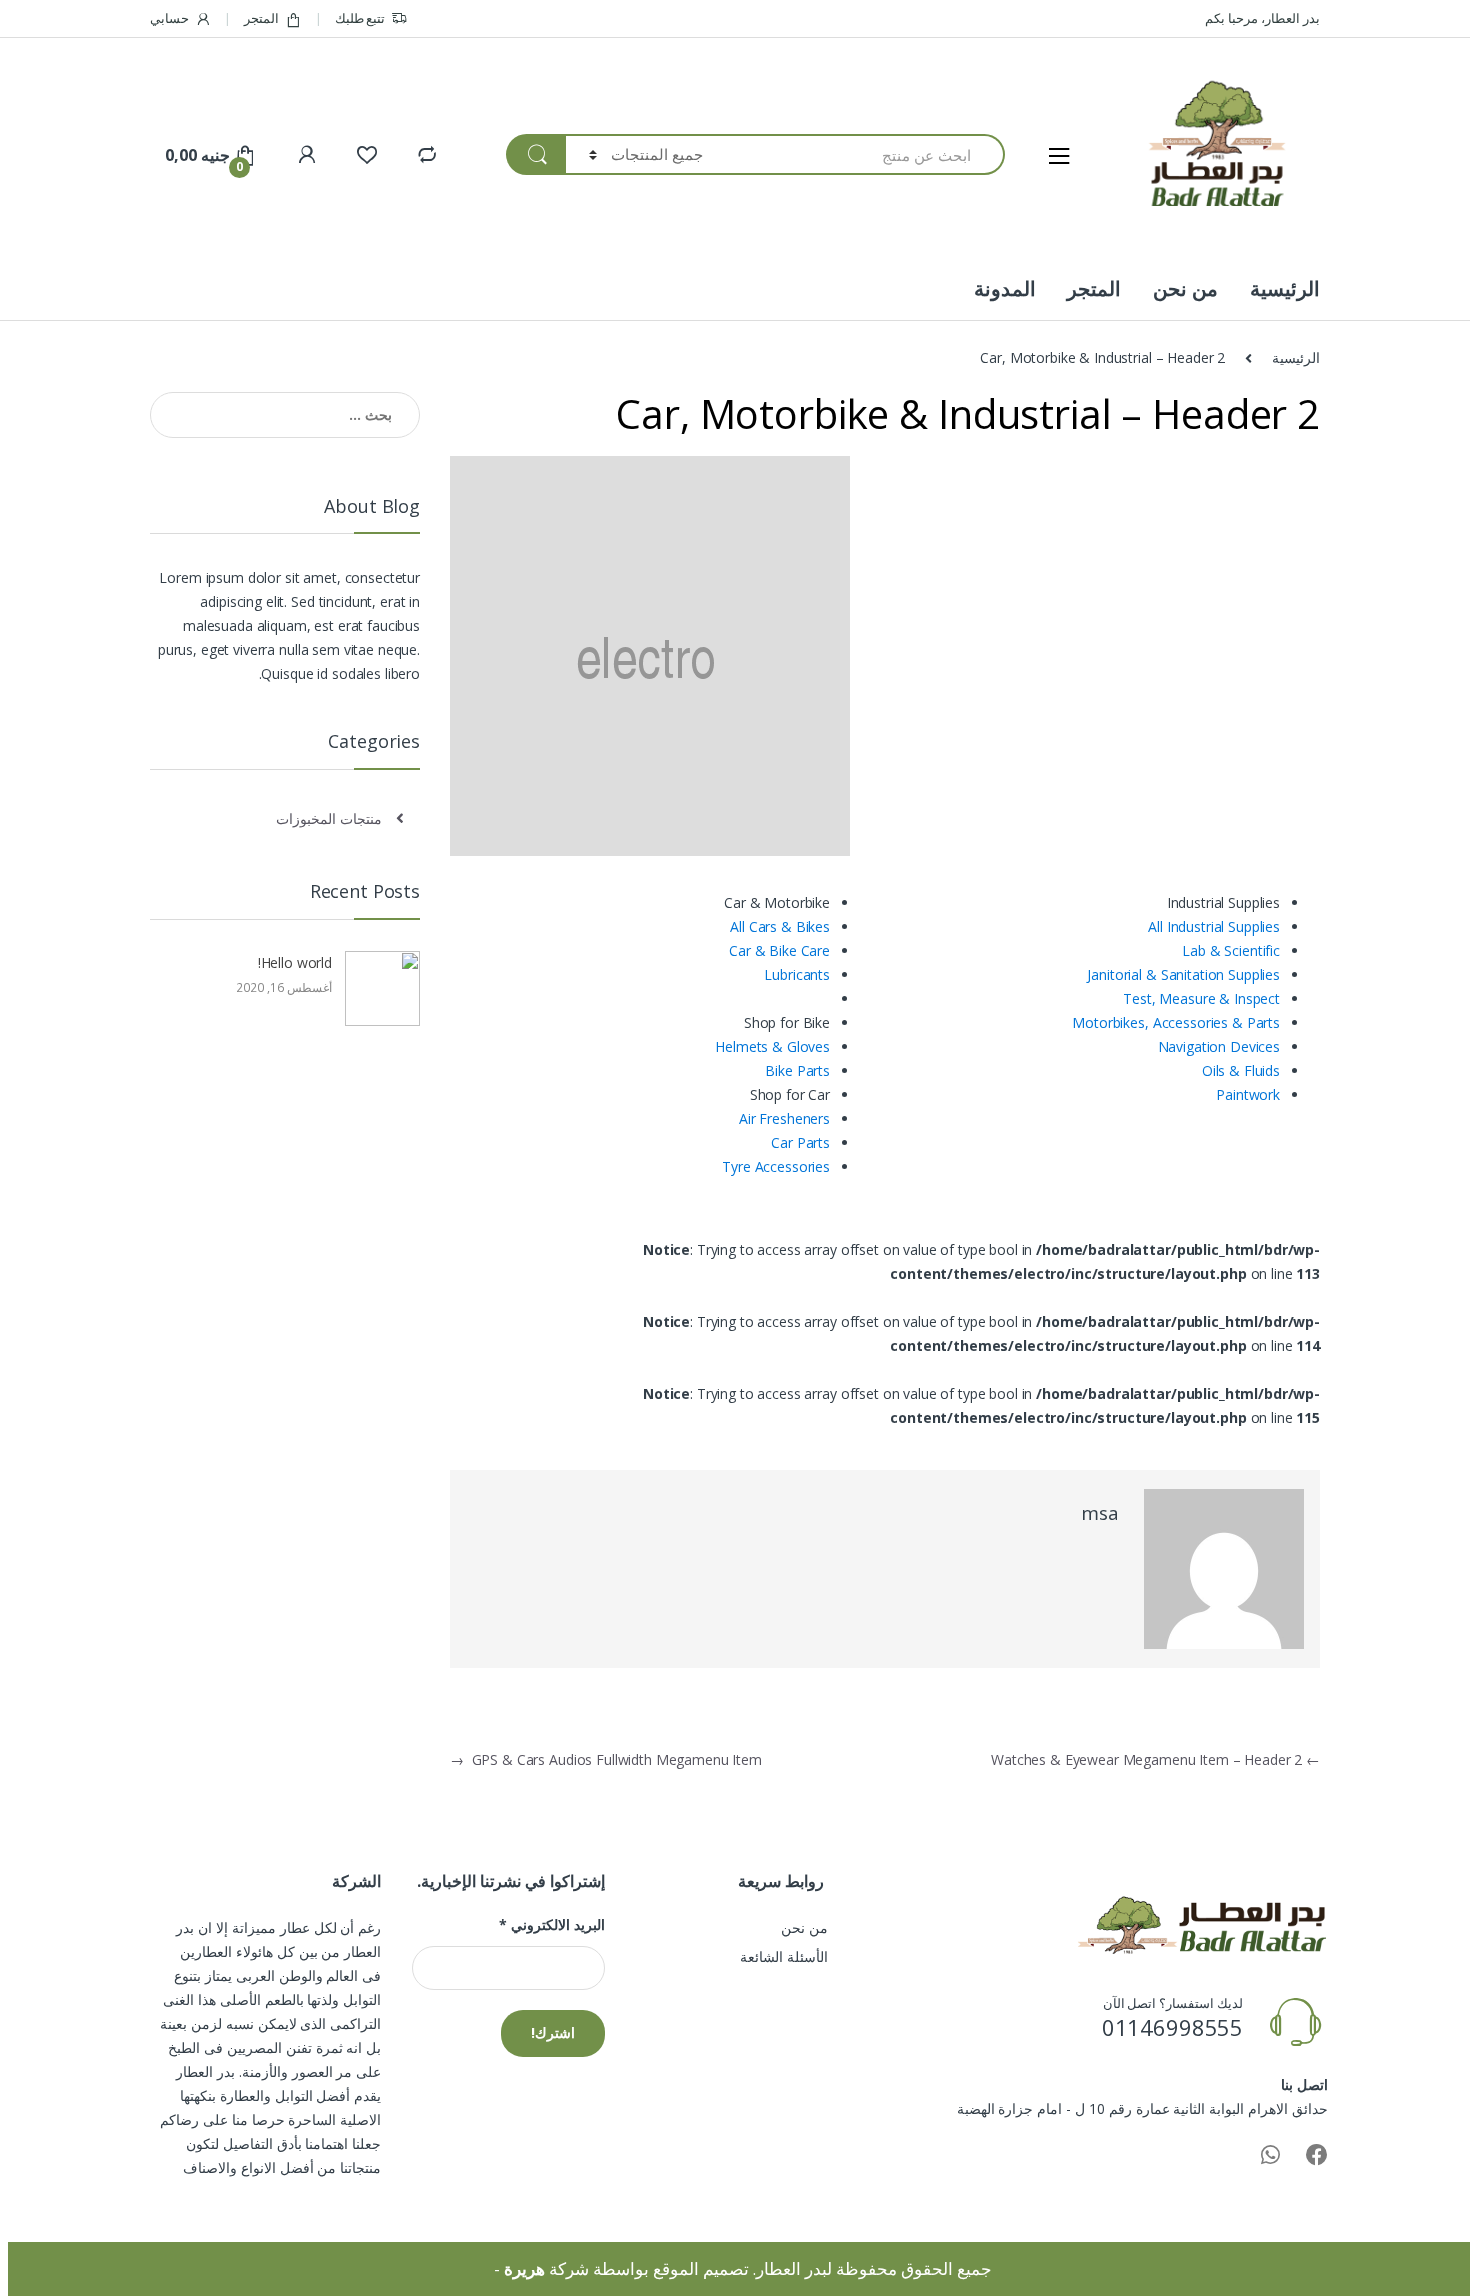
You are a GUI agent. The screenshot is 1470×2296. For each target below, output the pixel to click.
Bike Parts (797, 1070)
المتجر (261, 18)
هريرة (524, 2268)
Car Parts (800, 1142)
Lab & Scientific (1231, 950)
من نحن (1185, 288)
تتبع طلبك (360, 18)
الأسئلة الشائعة (784, 1956)
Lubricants (797, 974)
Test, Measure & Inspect (1201, 998)
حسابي (169, 18)
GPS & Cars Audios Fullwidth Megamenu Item (606, 1759)
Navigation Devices (1219, 1046)
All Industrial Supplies (1214, 926)
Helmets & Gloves (772, 1046)
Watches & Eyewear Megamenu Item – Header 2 (1155, 1759)
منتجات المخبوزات (329, 818)
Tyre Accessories (776, 1166)
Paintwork (1248, 1094)
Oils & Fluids (1241, 1070)
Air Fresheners (784, 1118)
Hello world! (295, 962)
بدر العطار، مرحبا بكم (1262, 18)
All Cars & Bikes (780, 926)
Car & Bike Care (779, 950)
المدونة (1005, 288)
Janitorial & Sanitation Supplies (1183, 974)
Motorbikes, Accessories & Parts (1176, 1022)
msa (1100, 1513)
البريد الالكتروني (551, 1925)
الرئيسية (1285, 288)
